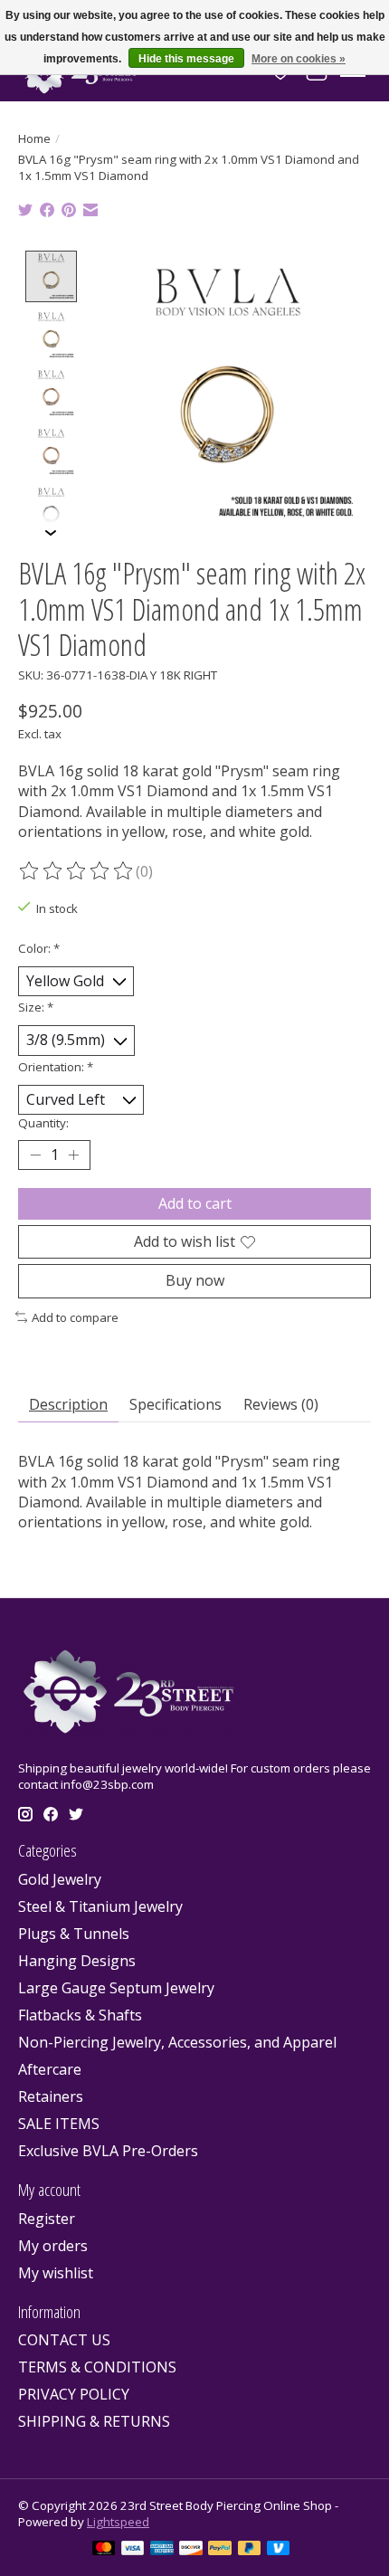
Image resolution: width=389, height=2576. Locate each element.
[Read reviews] (77, 871)
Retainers (51, 2096)
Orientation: (56, 1067)
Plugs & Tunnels (74, 1934)
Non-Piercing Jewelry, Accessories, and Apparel (177, 2042)
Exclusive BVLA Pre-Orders (108, 2151)
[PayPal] (220, 2550)
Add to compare (75, 1317)
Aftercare (50, 2069)
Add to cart (195, 1203)
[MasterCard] (104, 2550)
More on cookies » (299, 59)
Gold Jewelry (60, 1879)
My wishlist (56, 2273)
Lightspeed (118, 2522)
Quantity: (43, 1123)
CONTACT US (64, 2340)
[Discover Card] (191, 2550)
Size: (36, 1007)
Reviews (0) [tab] (281, 1404)
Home (34, 138)
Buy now (195, 1280)
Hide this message (186, 59)
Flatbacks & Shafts (80, 2015)
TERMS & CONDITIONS (97, 2367)
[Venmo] (279, 2550)
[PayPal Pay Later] (250, 2550)
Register (47, 2219)
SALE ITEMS (59, 2124)
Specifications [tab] (176, 1404)
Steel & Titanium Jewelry (100, 1906)
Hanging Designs (77, 1961)
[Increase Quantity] (73, 1155)
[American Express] (162, 2550)
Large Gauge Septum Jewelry (116, 1988)
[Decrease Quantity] (35, 1155)
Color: (39, 948)
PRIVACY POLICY (74, 2394)
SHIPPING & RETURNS (94, 2421)
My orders (53, 2246)
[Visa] (133, 2550)
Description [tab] (68, 1404)
